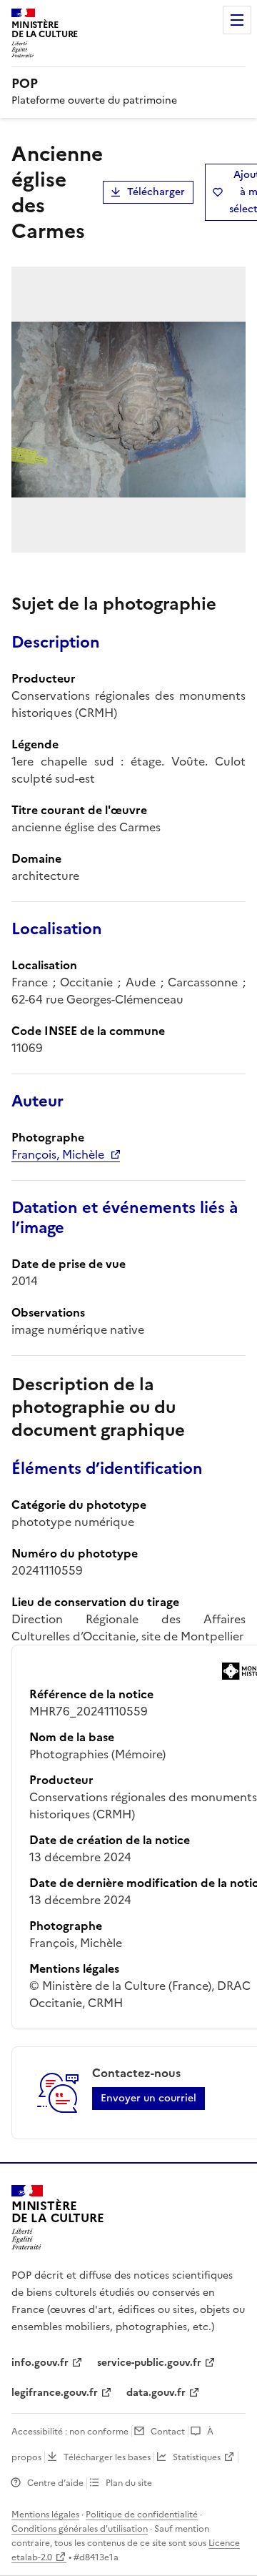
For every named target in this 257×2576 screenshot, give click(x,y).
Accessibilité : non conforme (70, 2432)
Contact (168, 2432)
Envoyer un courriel (148, 2098)
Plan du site (129, 2483)
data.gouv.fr (156, 2393)
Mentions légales (45, 2515)
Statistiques (197, 2457)
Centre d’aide (55, 2483)
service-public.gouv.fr (149, 2363)
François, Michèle (58, 1154)
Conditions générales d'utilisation (80, 2529)
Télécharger (156, 192)
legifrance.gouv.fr (55, 2393)
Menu (237, 20)
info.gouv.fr (40, 2363)
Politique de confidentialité (142, 2515)
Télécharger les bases (107, 2457)
